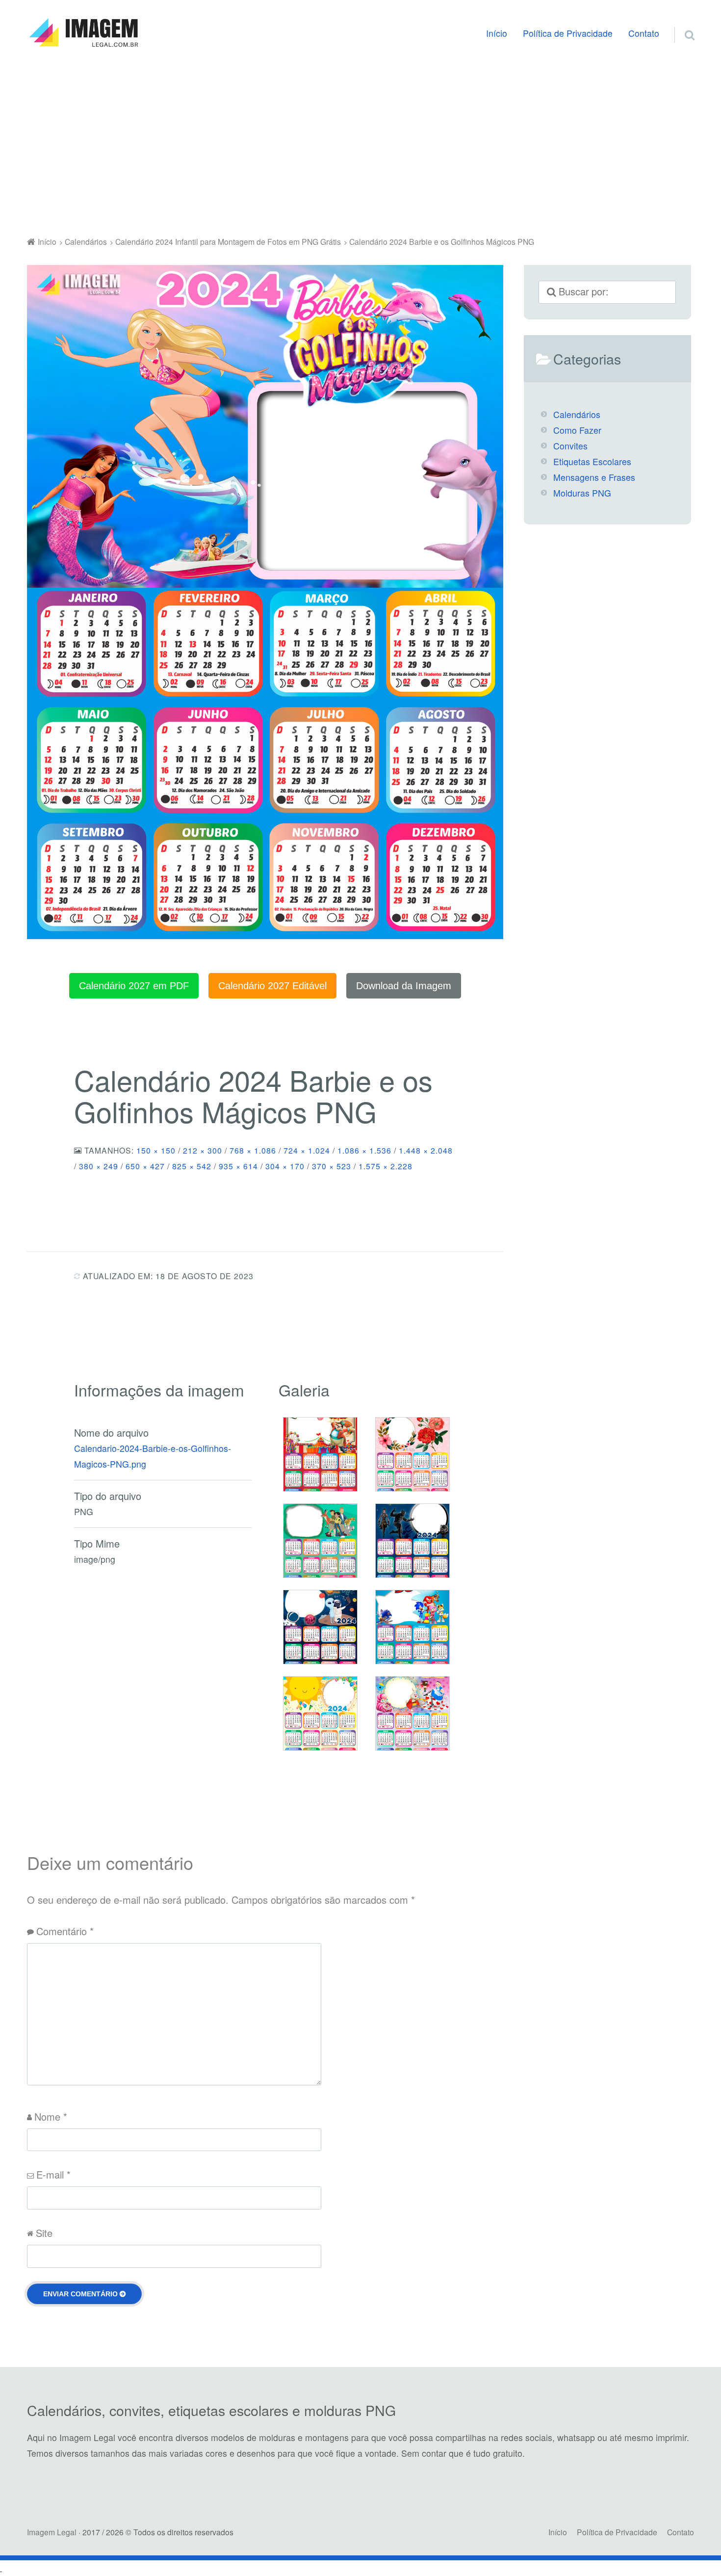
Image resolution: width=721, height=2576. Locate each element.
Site (44, 2233)
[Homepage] (83, 33)
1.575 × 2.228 (386, 1166)
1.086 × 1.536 (364, 1150)
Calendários (577, 414)
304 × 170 (285, 1166)
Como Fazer (577, 430)
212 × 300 (203, 1150)
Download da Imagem (404, 986)
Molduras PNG (582, 493)
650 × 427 (145, 1166)
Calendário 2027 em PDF (134, 986)
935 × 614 (238, 1166)
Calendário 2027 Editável (272, 986)
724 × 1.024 (307, 1150)
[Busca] (681, 23)
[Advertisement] (360, 144)
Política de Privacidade (568, 33)
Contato (644, 33)
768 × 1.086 (253, 1150)
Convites (570, 446)
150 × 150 (156, 1150)
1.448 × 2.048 (426, 1150)
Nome (51, 2116)
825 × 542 (192, 1166)
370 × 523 (332, 1166)
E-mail (53, 2174)
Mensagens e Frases (594, 477)
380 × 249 (99, 1166)
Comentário (65, 1931)
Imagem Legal (52, 2532)
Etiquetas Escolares (592, 461)
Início (497, 33)
